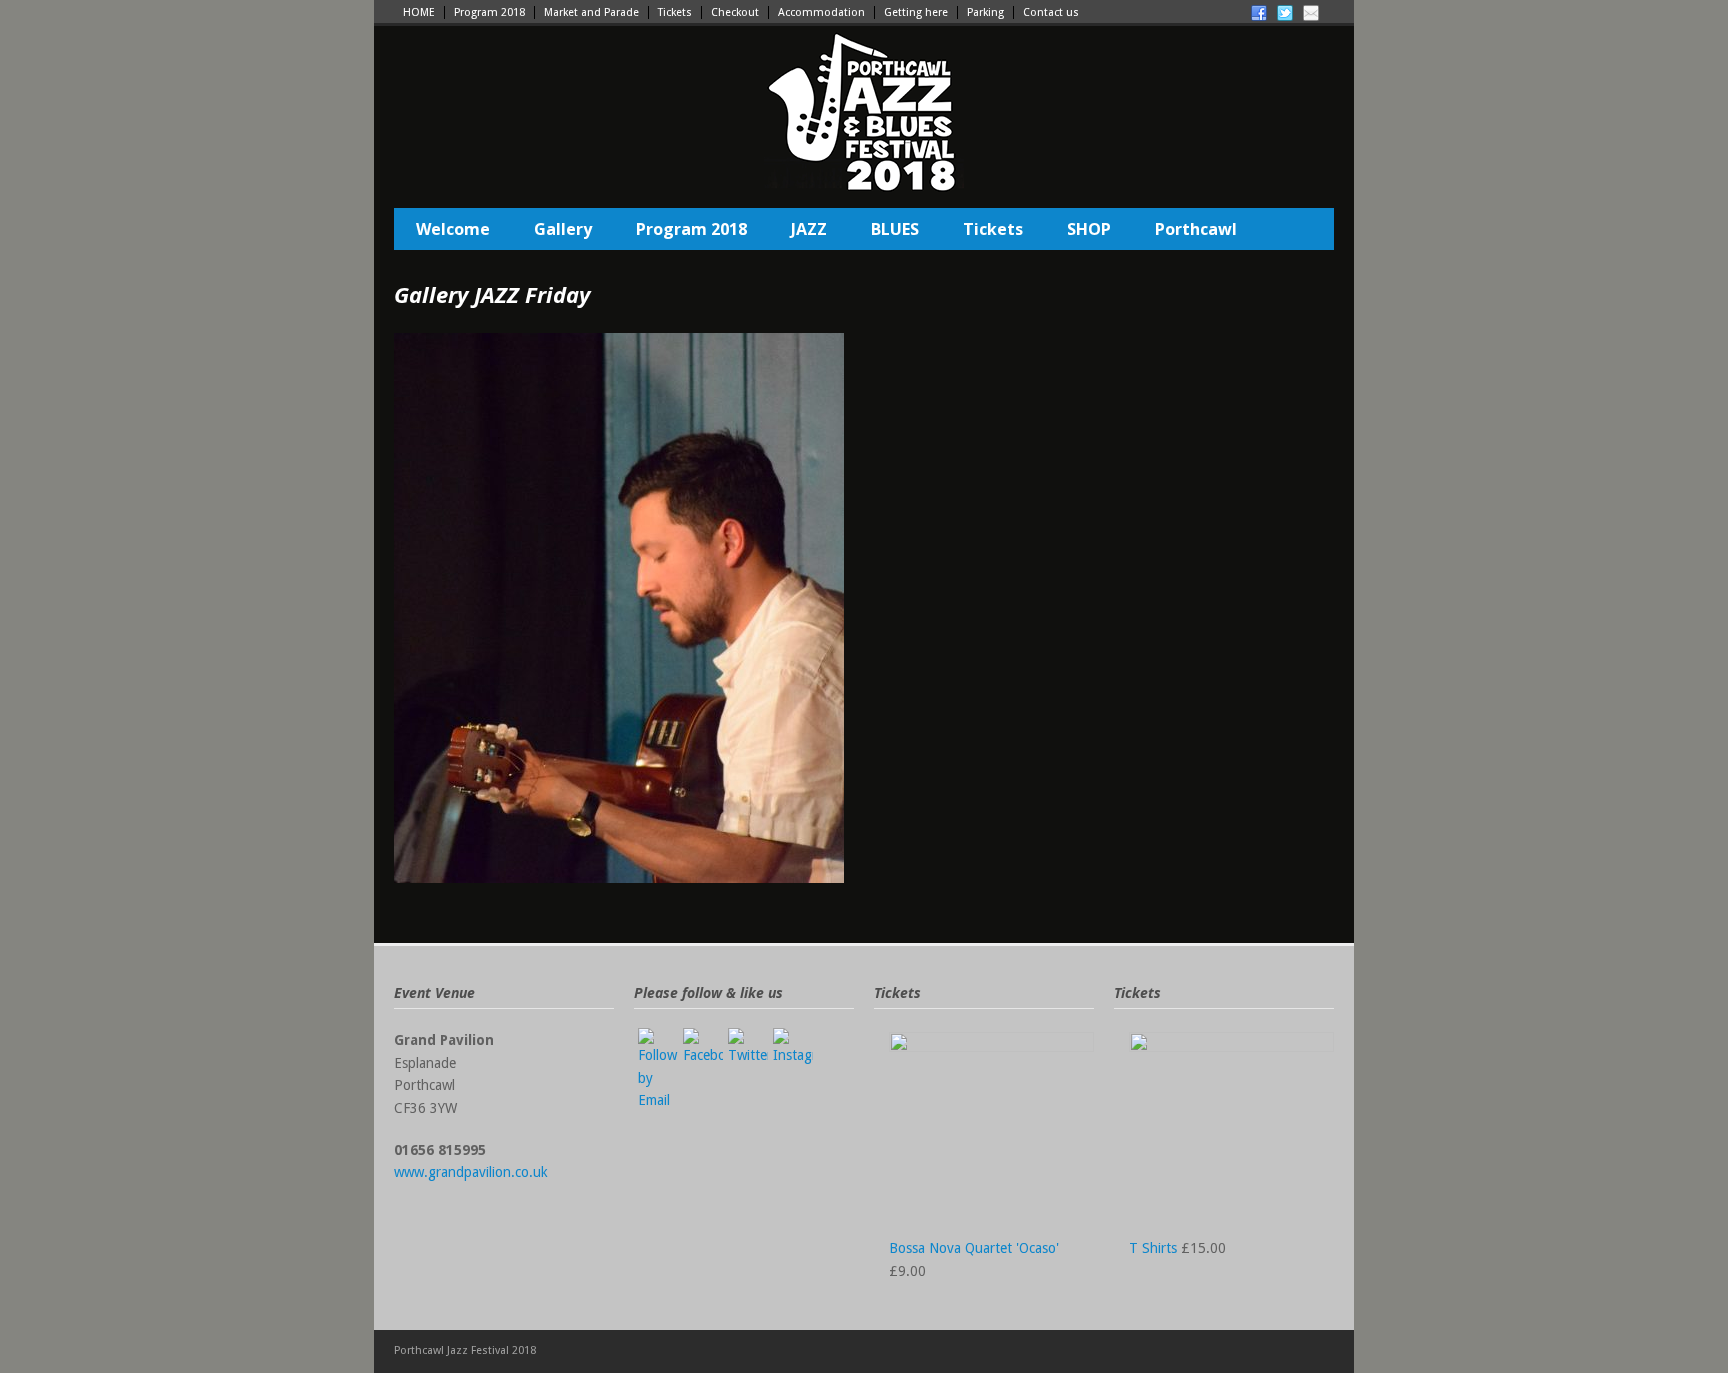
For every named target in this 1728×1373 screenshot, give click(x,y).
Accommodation (821, 12)
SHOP (1089, 229)
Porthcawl (1196, 229)
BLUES (895, 229)
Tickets (675, 12)
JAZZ (809, 229)
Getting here (916, 12)
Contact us (1051, 12)
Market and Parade (591, 12)
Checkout (735, 12)
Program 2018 (489, 12)
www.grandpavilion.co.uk (471, 1172)
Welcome (453, 229)
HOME (419, 12)
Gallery (563, 229)
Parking (985, 12)
